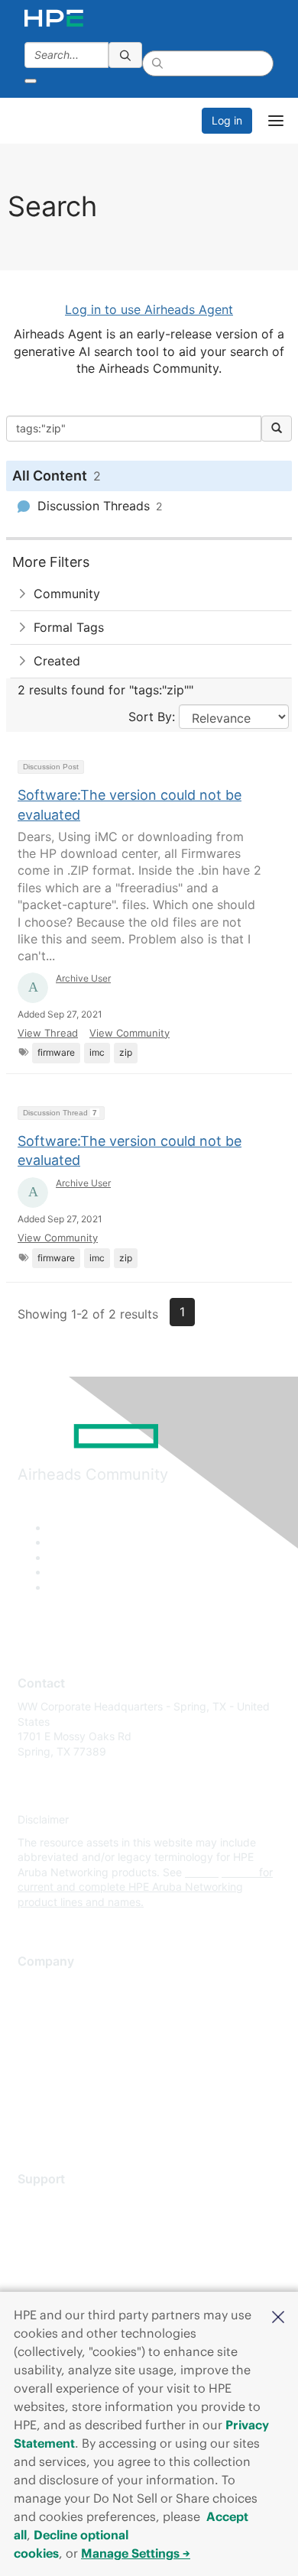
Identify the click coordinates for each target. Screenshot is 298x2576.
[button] (278, 2315)
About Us (40, 1984)
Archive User (83, 978)
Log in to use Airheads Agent (149, 309)
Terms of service (59, 2097)
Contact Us (45, 2029)
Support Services (61, 2202)
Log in (227, 120)
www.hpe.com (220, 1872)
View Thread (48, 1033)
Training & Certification (74, 2248)
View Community (130, 1033)
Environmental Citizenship (82, 2052)
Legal (31, 2120)
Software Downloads (69, 2270)
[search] (125, 55)
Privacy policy (53, 2074)
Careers (37, 2007)
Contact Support (59, 2225)
